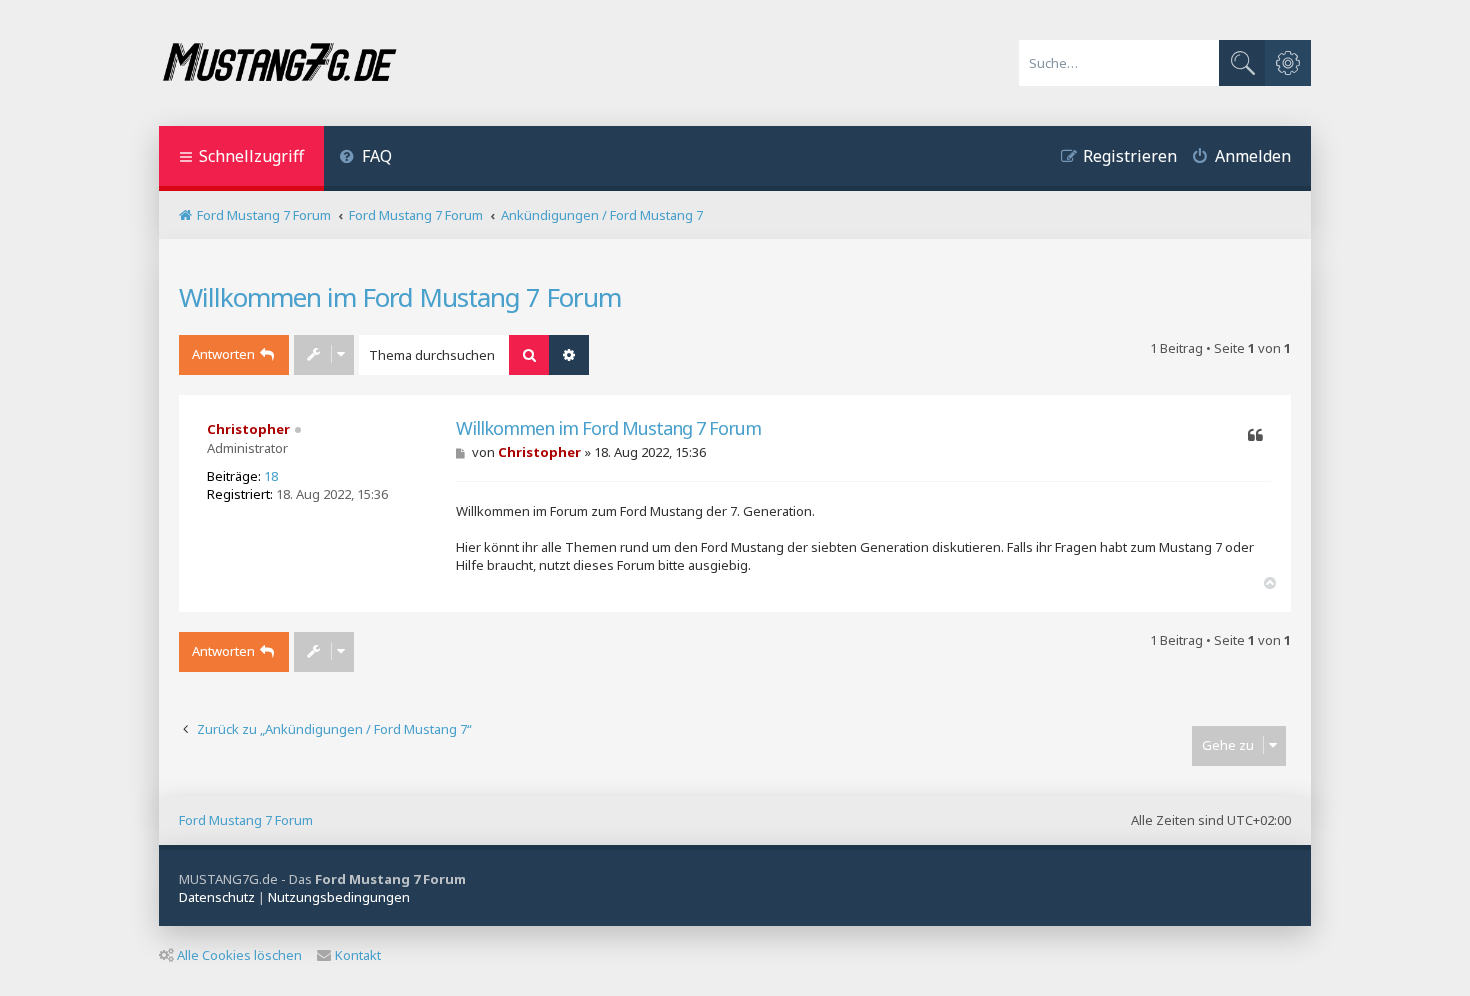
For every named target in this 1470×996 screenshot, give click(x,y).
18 (271, 476)
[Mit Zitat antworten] (1255, 436)
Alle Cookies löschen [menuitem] (239, 955)
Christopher (248, 429)
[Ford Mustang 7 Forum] (279, 63)
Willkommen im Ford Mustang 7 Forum (400, 297)
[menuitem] (365, 158)
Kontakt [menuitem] (358, 955)
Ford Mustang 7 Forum (246, 820)
